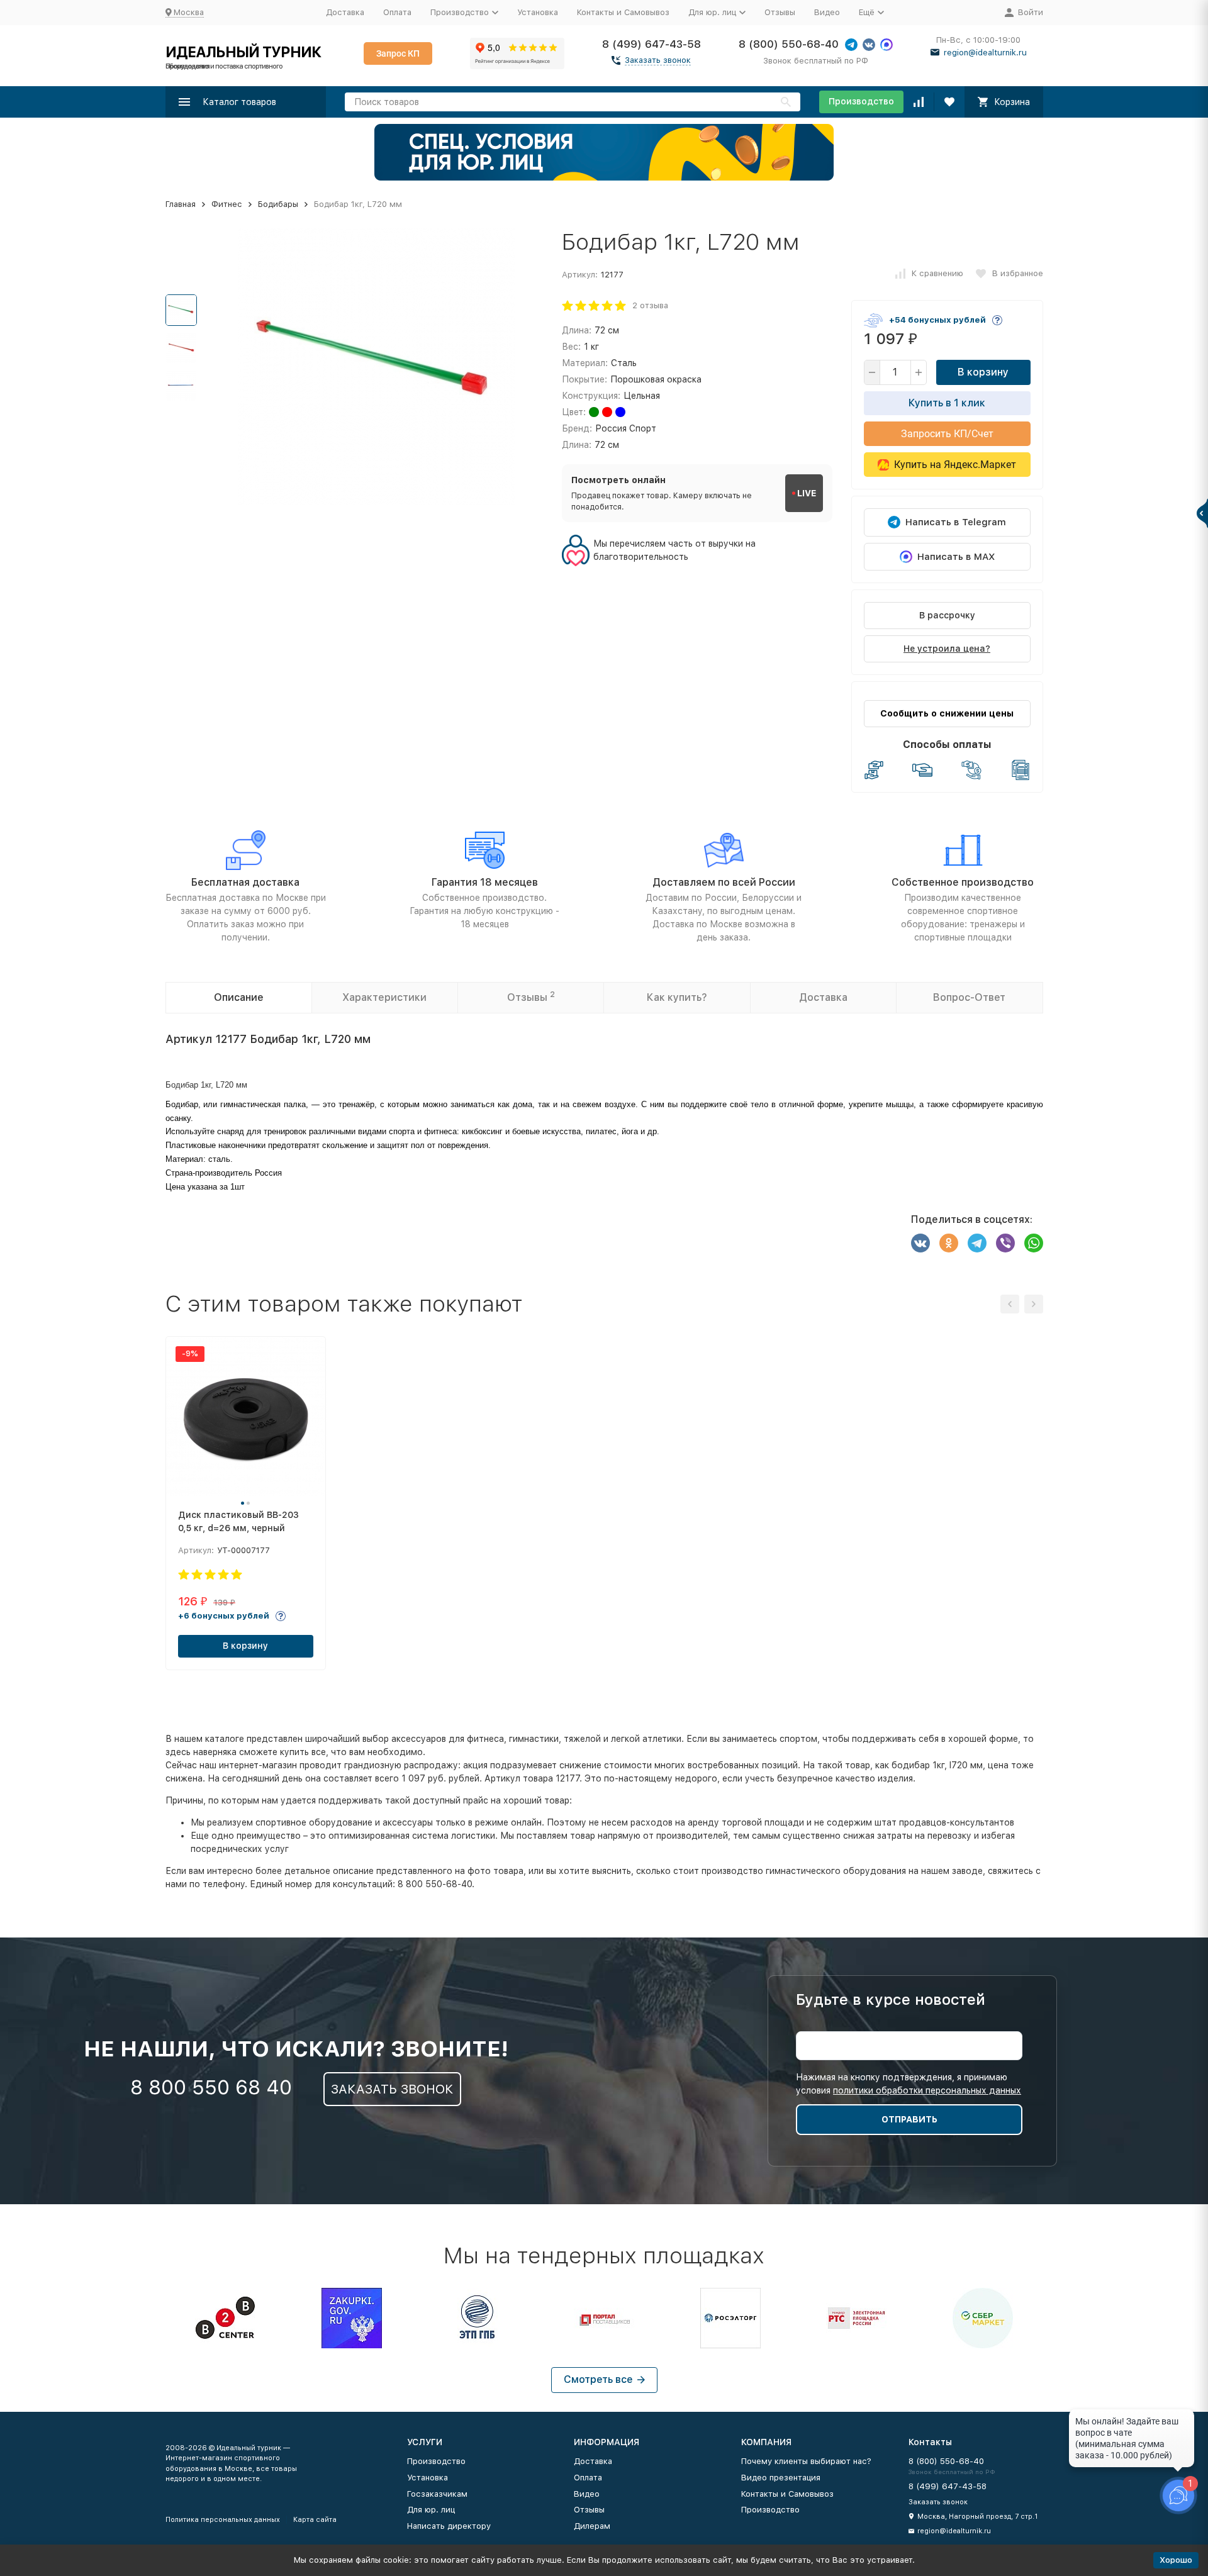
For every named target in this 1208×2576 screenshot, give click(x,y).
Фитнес (227, 204)
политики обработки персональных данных (927, 2090)
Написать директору (449, 2526)
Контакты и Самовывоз (623, 12)
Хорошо (1176, 2560)
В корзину (983, 372)
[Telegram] (977, 1243)
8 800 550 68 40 (211, 2087)
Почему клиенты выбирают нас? (806, 2461)
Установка (538, 12)
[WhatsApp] (1034, 1243)
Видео (827, 12)
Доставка (345, 12)
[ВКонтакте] (920, 1243)
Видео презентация (781, 2478)
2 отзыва (650, 305)
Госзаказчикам (437, 2494)
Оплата (397, 12)
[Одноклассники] (949, 1243)
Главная (181, 204)
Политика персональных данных (223, 2520)
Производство (861, 101)
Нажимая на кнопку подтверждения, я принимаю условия (909, 2084)
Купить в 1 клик (947, 403)
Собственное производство (963, 882)
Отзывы (780, 12)
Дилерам (592, 2526)
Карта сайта (315, 2520)
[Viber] (1005, 1243)
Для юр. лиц (431, 2510)
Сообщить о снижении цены (947, 713)
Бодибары (278, 204)
